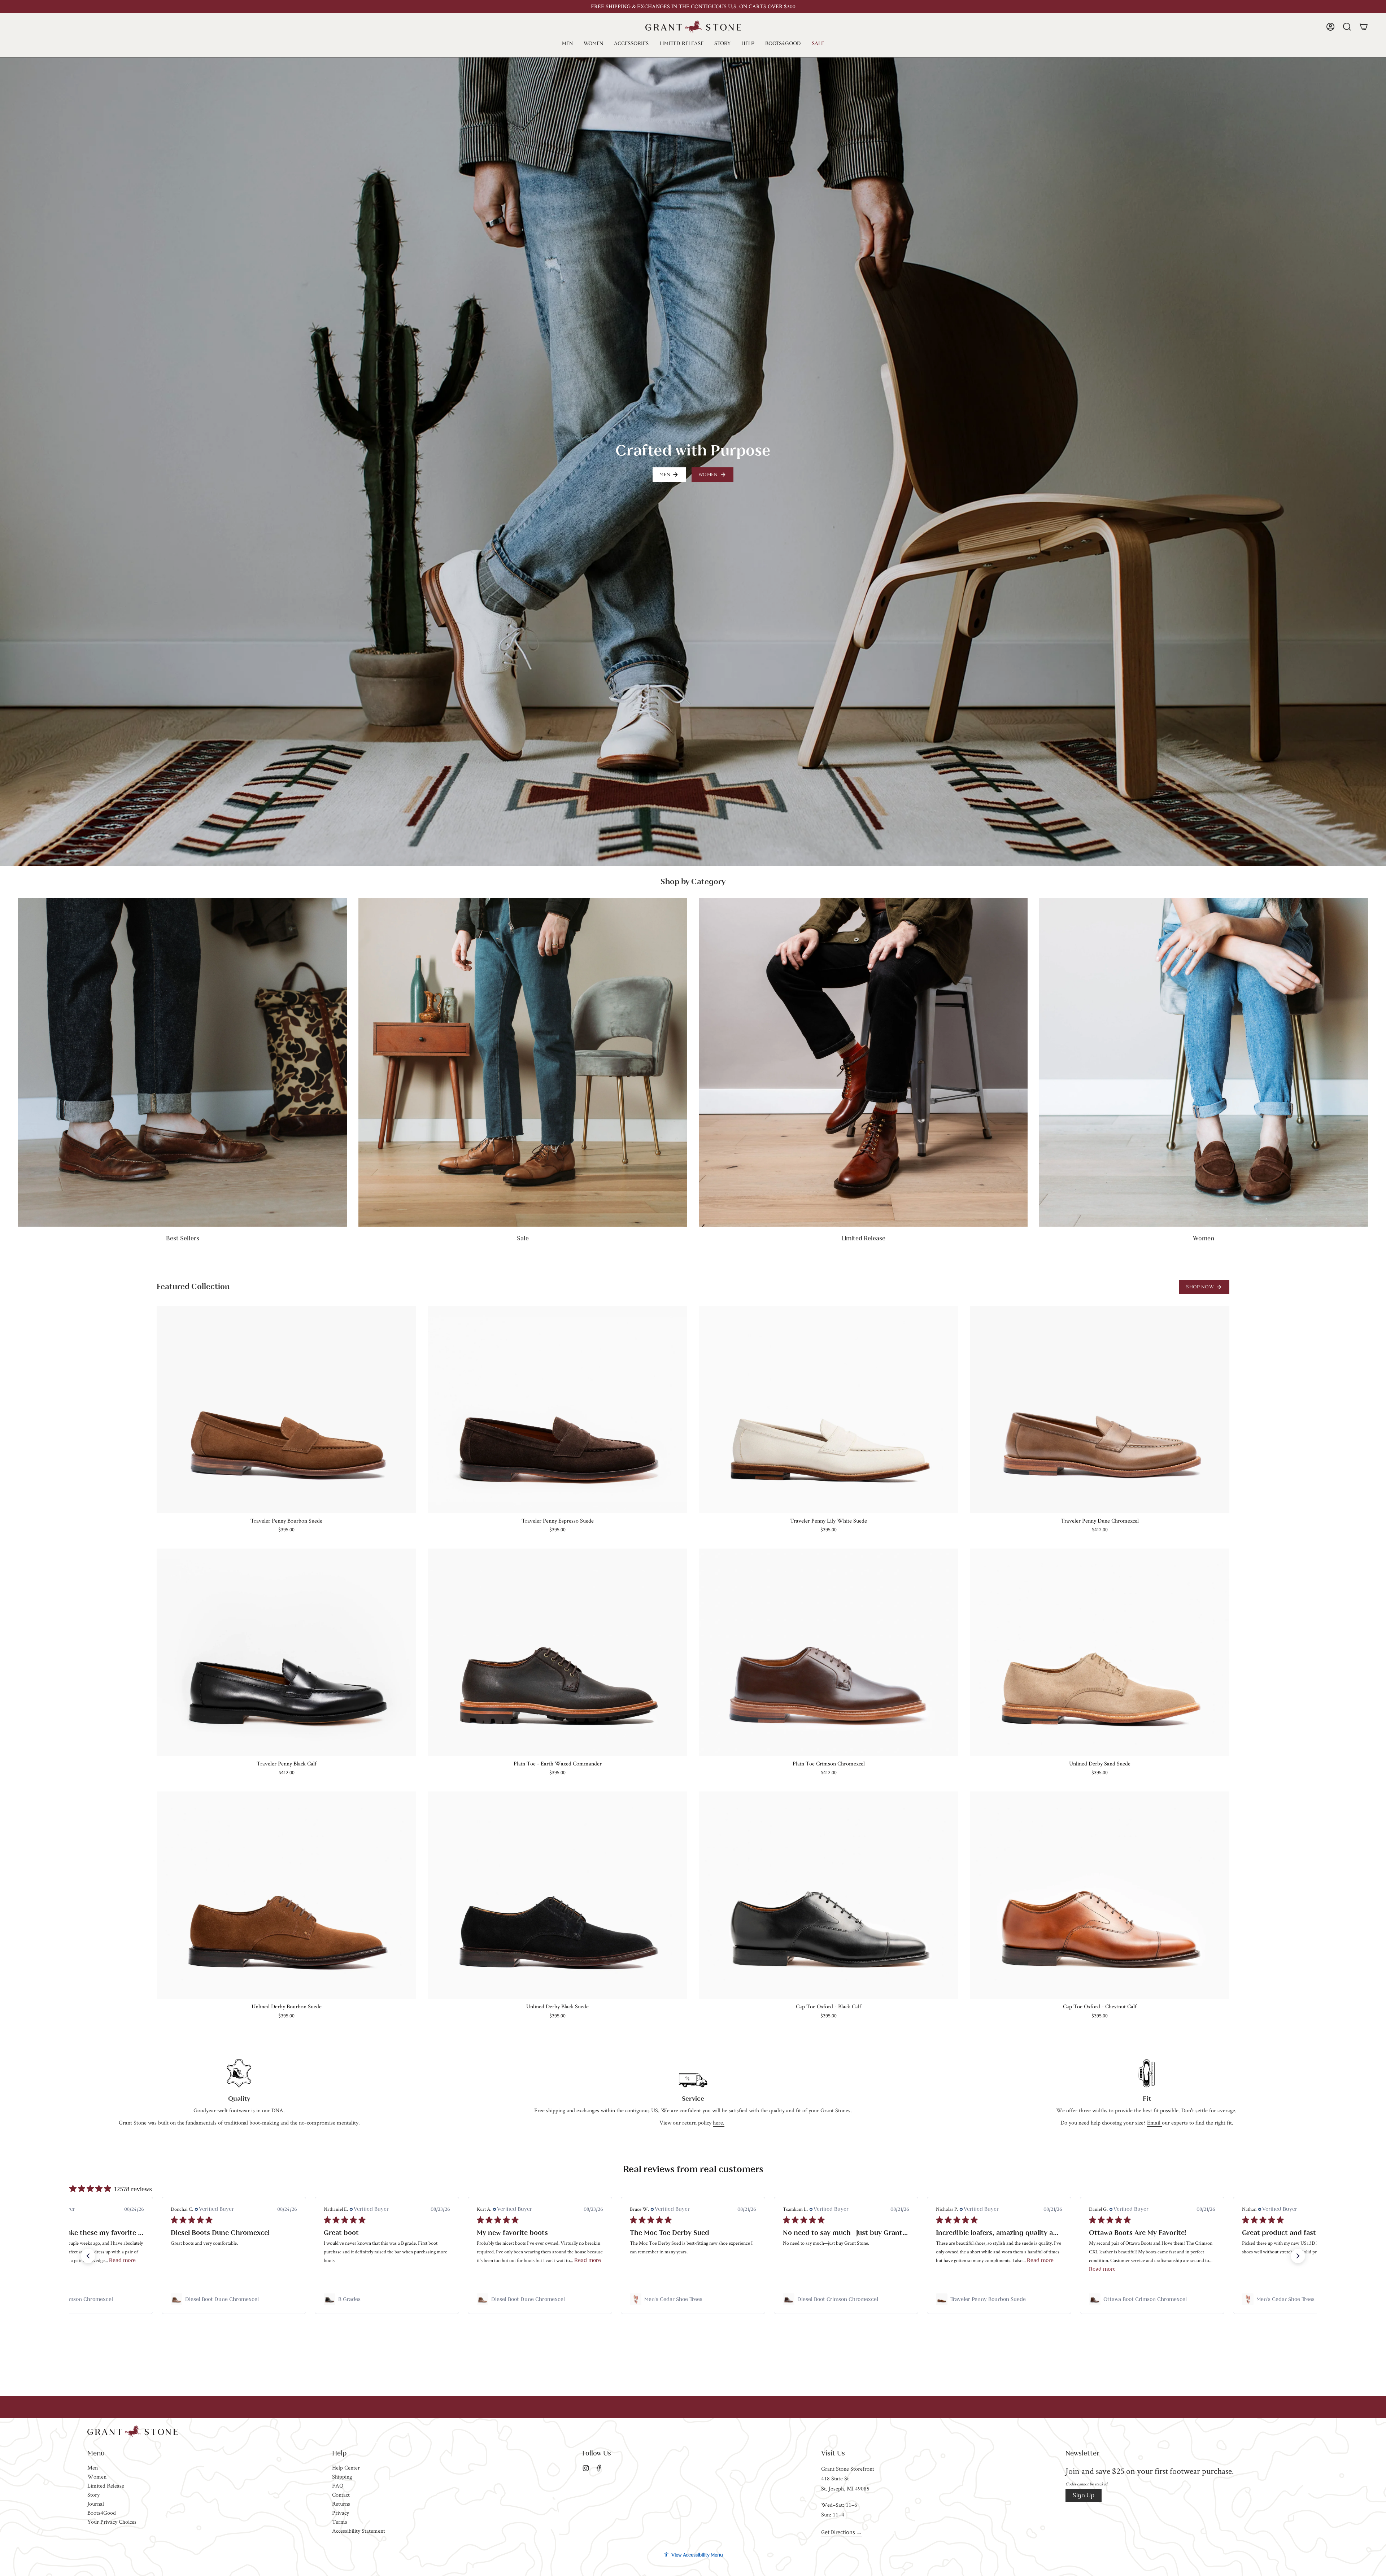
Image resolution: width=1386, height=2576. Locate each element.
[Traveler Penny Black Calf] (286, 1652)
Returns (341, 2504)
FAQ (338, 2486)
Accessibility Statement (359, 2531)
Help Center (346, 2468)
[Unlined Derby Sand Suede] (1100, 1652)
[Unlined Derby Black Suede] (557, 1895)
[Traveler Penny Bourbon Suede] (286, 1409)
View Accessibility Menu (697, 2555)
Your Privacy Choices (112, 2522)
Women (97, 2477)
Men (93, 2468)
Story (93, 2495)
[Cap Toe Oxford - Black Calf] (829, 1895)
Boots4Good (102, 2513)
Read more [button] (275, 2260)
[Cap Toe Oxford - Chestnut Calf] (1100, 1895)
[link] (81, 2299)
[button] (567, 43)
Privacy (341, 2513)
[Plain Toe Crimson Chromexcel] (829, 1652)
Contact (341, 2495)
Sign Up (1084, 2495)
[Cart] (1364, 27)
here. (719, 2123)
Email (1154, 2123)
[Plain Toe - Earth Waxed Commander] (557, 1652)
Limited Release (106, 2486)
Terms (340, 2522)
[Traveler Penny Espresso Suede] (557, 1409)
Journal (96, 2504)
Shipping (342, 2477)
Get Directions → (842, 2532)
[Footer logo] (132, 2431)
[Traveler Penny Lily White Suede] (829, 1409)
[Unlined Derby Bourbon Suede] (286, 1895)
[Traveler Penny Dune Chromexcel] (1100, 1409)
